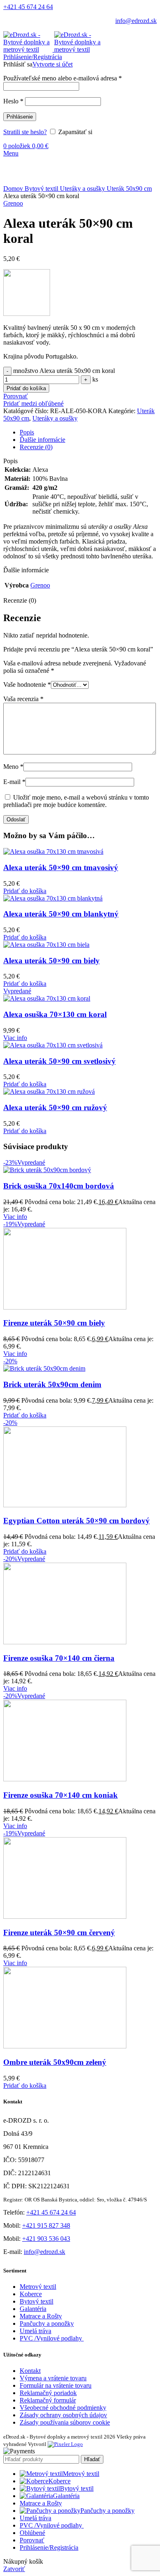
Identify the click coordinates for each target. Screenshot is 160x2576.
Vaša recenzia (23, 699)
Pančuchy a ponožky (47, 2323)
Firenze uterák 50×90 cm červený (59, 1933)
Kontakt (30, 2371)
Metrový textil (38, 2287)
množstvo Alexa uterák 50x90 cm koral (64, 371)
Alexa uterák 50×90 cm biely (51, 961)
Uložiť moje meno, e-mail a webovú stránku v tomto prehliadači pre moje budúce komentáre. (76, 801)
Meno (13, 767)
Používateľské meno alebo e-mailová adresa (63, 78)
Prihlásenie (20, 117)
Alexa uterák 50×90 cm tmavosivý (61, 867)
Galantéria (33, 2309)
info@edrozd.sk (136, 21)
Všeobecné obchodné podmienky (63, 2408)
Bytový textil (42, 189)
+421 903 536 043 (46, 2239)
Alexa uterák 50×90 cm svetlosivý (59, 1061)
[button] (25, 891)
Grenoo (13, 203)
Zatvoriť (14, 2569)
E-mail (14, 782)
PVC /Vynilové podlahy (52, 2338)
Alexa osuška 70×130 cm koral (55, 1014)
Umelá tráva (35, 2331)
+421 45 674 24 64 (28, 7)
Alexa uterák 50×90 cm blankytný (61, 914)
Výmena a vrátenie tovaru (53, 2378)
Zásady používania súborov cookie (65, 2422)
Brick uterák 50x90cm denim (52, 1384)
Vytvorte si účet (53, 64)
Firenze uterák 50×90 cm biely (54, 1323)
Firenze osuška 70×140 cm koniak (61, 1795)
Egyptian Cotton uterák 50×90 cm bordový (77, 1521)
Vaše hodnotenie (27, 685)
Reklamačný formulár (48, 2400)
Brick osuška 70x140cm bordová (59, 1186)
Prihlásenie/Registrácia (49, 2547)
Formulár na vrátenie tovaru (56, 2385)
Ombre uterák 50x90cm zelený (55, 2062)
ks (95, 379)
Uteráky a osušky (83, 189)
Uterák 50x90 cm (129, 189)
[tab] (88, 432)
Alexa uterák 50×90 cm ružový (55, 1107)
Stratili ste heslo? (25, 132)
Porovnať (32, 2540)
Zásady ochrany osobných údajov (63, 2415)
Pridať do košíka (26, 388)
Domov (14, 189)
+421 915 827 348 (46, 2225)
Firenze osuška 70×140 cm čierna (59, 1658)
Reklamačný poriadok (48, 2393)
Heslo (13, 101)
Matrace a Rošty (41, 2316)
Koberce (31, 2294)
